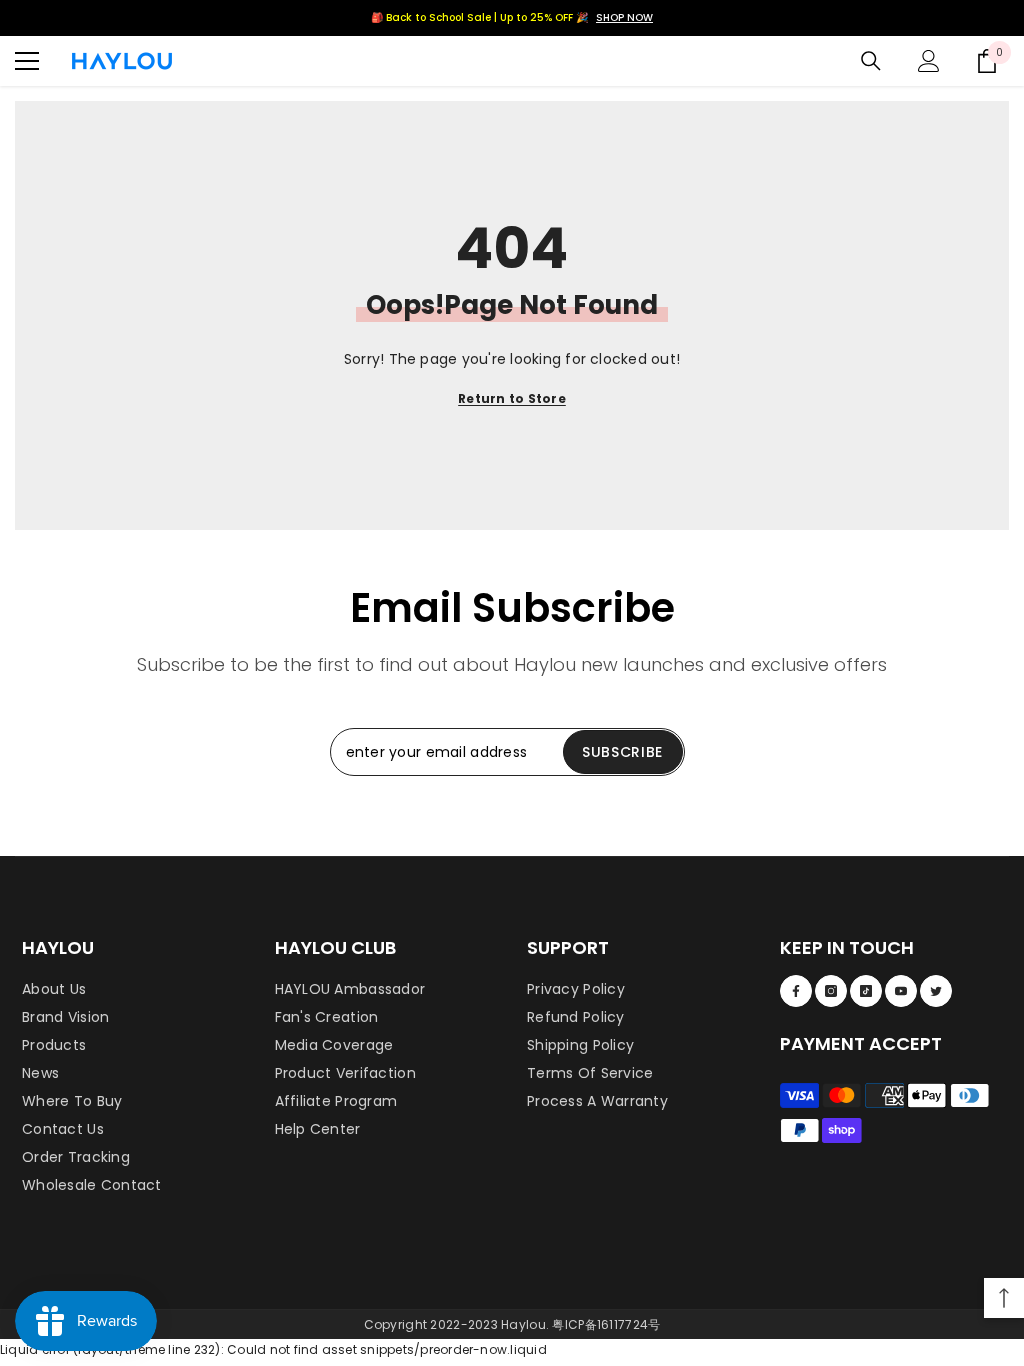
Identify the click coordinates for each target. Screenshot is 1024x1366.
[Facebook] (796, 991)
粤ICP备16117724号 (606, 1324)
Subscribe (622, 752)
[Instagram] (831, 991)
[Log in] (929, 61)
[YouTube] (901, 991)
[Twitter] (936, 991)
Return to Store (512, 398)
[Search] (871, 61)
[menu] (27, 61)
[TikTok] (866, 991)
